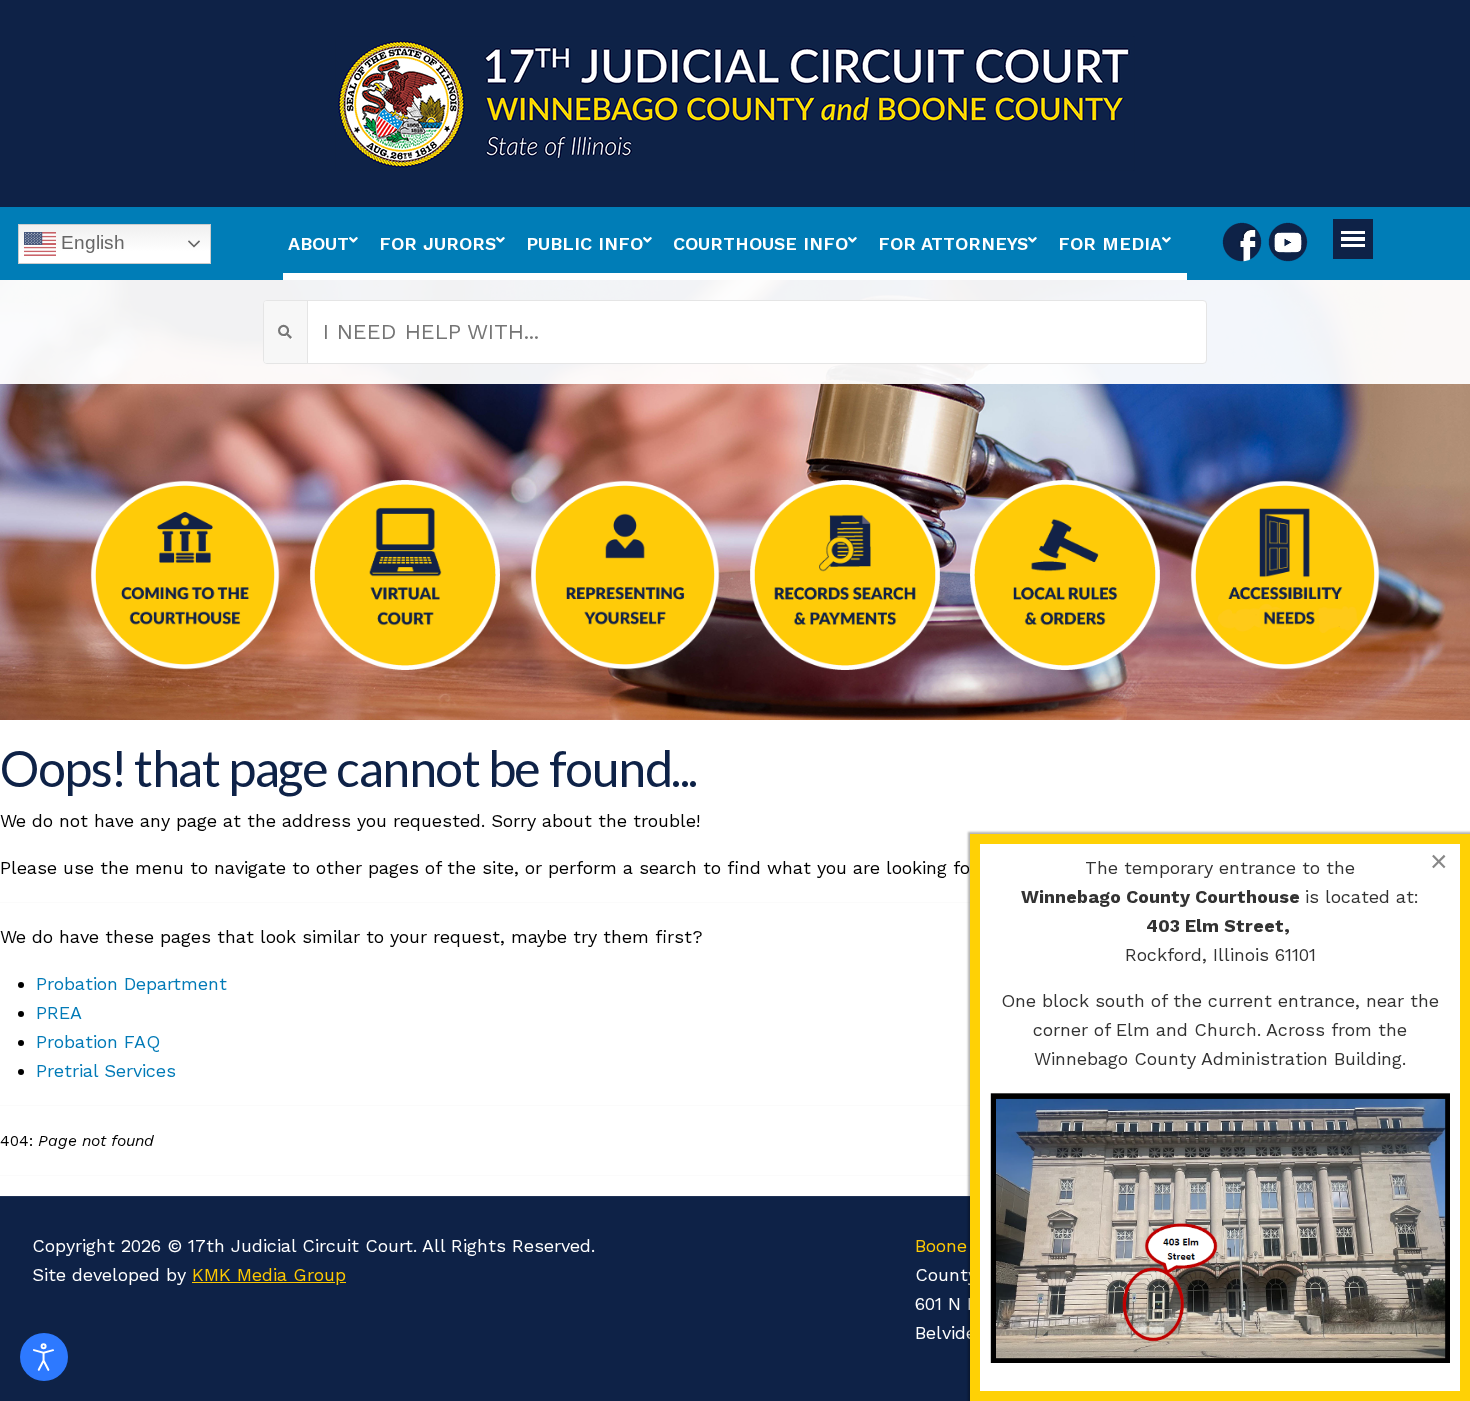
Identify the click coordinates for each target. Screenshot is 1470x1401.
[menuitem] (328, 243)
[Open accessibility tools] (44, 1357)
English (90, 241)
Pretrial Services (106, 1070)
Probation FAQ (98, 1041)
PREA (59, 1012)
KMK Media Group (269, 1274)
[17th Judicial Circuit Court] (735, 103)
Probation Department (131, 983)
